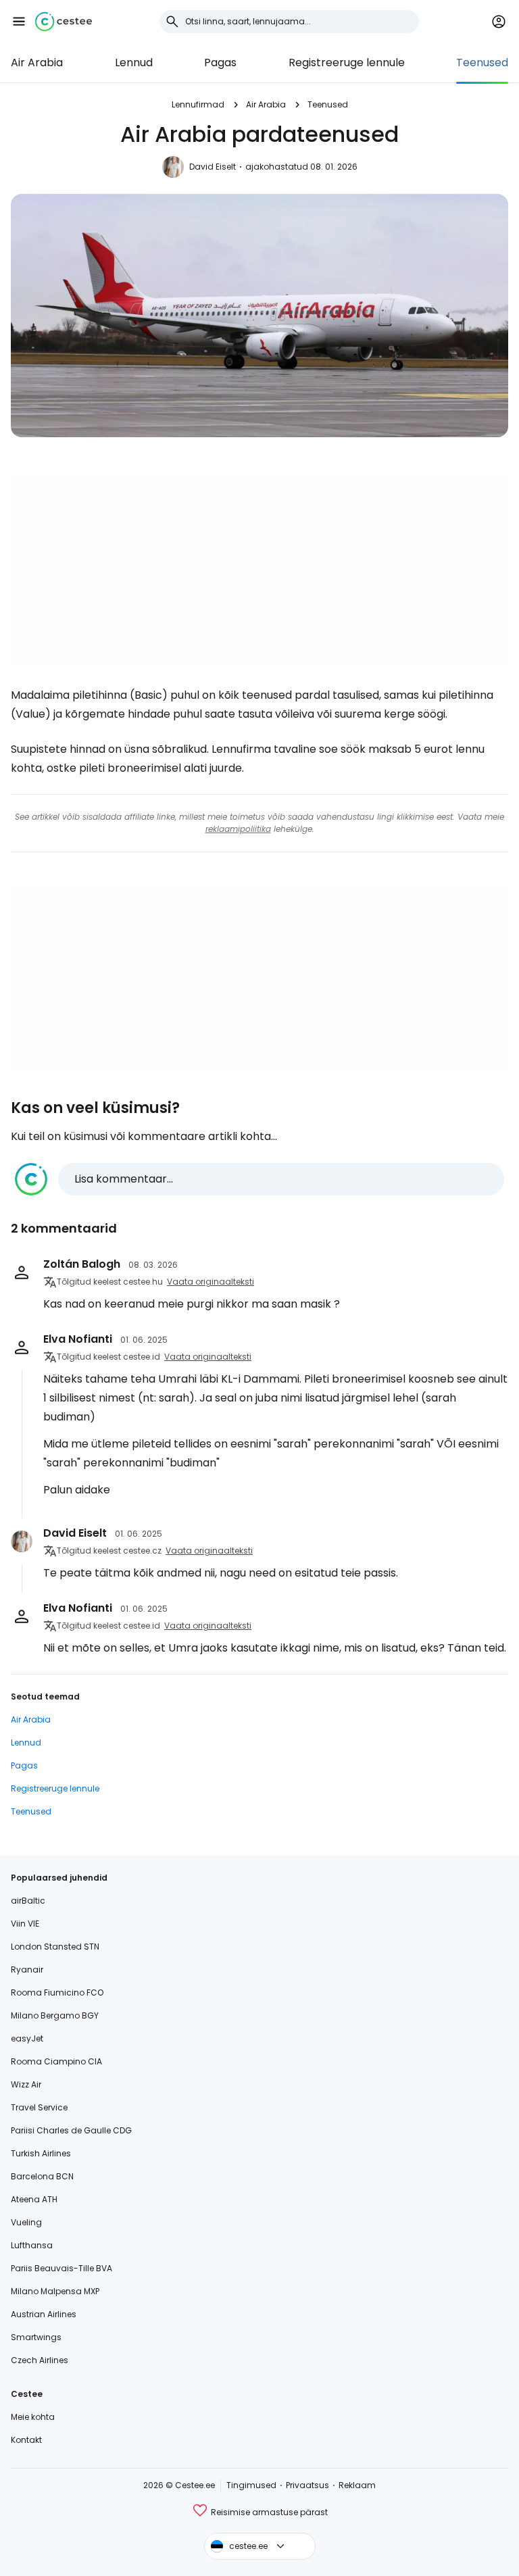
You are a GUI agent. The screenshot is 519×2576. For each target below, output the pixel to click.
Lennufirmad (198, 104)
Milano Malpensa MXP (55, 2291)
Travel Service (39, 2107)
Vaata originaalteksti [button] (211, 1282)
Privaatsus (307, 2485)
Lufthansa (32, 2245)
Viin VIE (25, 1924)
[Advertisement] (259, 570)
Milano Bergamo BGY (55, 2015)
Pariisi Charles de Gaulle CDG (71, 2130)
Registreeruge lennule (347, 63)
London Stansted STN (55, 1947)
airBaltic (28, 1901)
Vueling (26, 2222)
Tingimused (251, 2485)
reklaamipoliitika (238, 829)
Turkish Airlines (41, 2153)
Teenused (482, 63)
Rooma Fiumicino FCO (57, 1992)
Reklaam (357, 2485)
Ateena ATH (34, 2199)
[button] (19, 22)
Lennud (134, 63)
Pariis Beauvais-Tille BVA (61, 2268)
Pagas (220, 63)
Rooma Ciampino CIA (56, 2061)
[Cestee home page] (64, 22)
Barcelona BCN (42, 2176)
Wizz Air (26, 2084)
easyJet (27, 2038)
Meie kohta (33, 2417)
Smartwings (36, 2337)
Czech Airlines (40, 2360)
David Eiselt (213, 167)
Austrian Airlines (44, 2314)
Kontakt (26, 2440)
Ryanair (27, 1970)
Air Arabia (37, 63)
